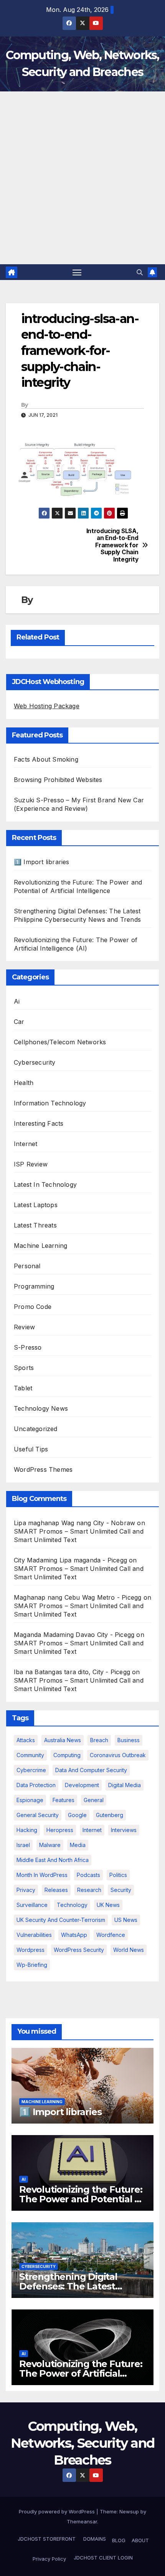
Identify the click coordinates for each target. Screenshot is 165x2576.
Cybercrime (31, 1770)
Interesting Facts (39, 1123)
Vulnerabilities (34, 1935)
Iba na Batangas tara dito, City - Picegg (72, 1672)
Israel (23, 1845)
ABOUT (140, 2540)
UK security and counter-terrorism (61, 1920)
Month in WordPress (42, 1875)
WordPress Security (79, 1950)
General (94, 1800)
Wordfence (111, 1935)
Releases (56, 1890)
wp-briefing (32, 1965)
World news (129, 1950)
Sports (24, 1368)
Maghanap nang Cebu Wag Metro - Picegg (78, 1597)
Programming (34, 1286)
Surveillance (32, 1905)
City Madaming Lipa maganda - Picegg (70, 1560)
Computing (67, 1755)
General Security (38, 1815)
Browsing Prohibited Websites (58, 780)
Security (121, 1890)
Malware (50, 1845)
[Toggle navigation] (77, 272)
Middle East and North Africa (53, 1860)
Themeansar (82, 2521)
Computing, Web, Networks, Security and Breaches (83, 2443)
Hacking (27, 1830)
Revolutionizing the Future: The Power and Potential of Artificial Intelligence (82, 2199)
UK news (108, 1905)
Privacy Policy (49, 2559)
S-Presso (28, 1347)
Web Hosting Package (47, 706)
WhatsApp (74, 1935)
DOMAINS (94, 2539)
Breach (99, 1740)
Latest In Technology (45, 1184)
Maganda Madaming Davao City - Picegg (74, 1635)
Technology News (41, 1408)
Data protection (36, 1785)
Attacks (26, 1740)
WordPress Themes (43, 1469)
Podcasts (88, 1875)
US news (126, 1920)
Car (19, 1022)
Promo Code (33, 1307)
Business (129, 1740)
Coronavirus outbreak (118, 1755)
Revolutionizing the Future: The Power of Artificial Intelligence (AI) (81, 2373)
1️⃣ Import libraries (42, 862)
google (77, 1815)
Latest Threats (35, 1225)
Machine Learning (40, 1246)
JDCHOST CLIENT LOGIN (102, 2558)
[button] (140, 272)
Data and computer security (91, 1770)
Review (24, 1327)
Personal (27, 1266)
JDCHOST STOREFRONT (46, 2539)
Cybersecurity (35, 1062)
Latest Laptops (36, 1205)
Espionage (30, 1800)
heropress (60, 1830)
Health (24, 1083)
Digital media (125, 1785)
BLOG (119, 2540)
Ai (17, 1001)
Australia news (63, 1740)
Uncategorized (36, 1429)
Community (30, 1755)
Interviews (124, 1830)
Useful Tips (31, 1449)
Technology (72, 1905)
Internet (26, 1144)
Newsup (129, 2511)
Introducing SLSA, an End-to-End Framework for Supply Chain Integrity (112, 545)
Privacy (26, 1890)
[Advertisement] (82, 178)
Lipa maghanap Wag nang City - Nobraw (74, 1523)
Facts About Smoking (46, 759)
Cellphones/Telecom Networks (60, 1042)
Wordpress (31, 1950)
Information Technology (50, 1103)
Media (78, 1845)
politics (118, 1875)
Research (89, 1890)
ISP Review (31, 1164)
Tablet (23, 1388)
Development (82, 1785)
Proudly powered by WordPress (58, 2511)
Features (64, 1800)
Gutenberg (110, 1815)
